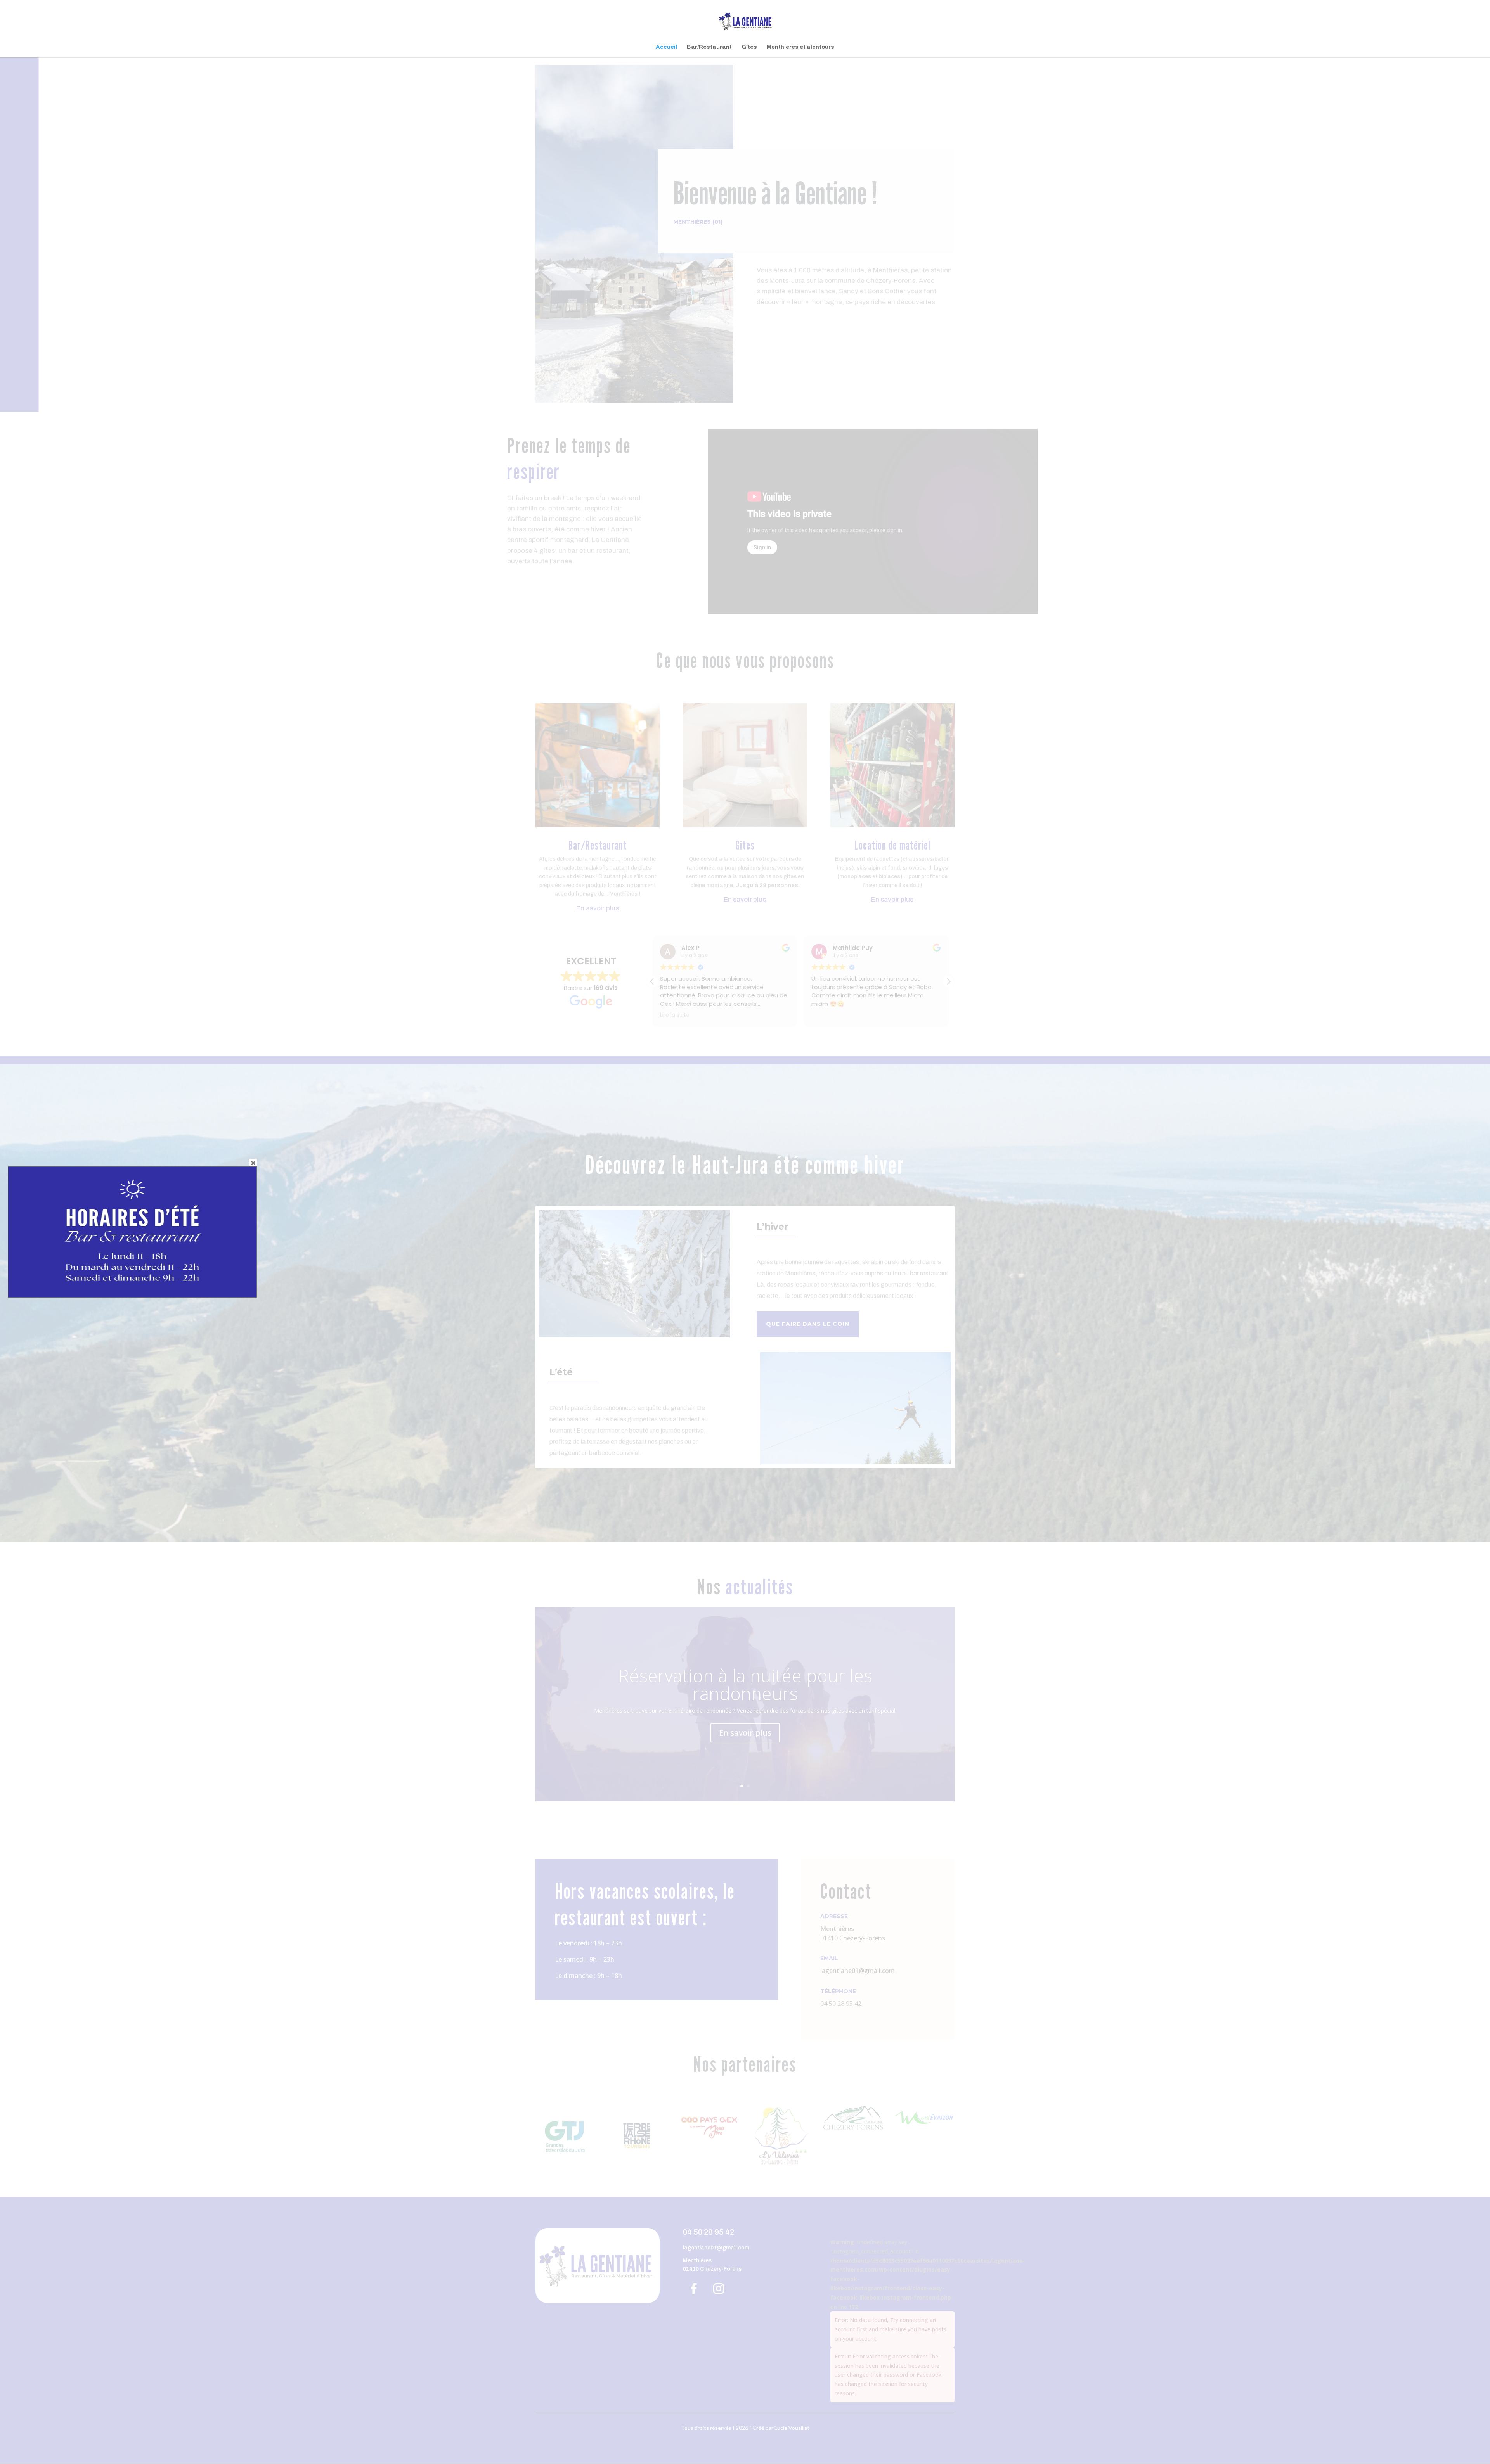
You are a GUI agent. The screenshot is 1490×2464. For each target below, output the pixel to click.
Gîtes (749, 47)
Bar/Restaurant (709, 47)
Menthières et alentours (800, 47)
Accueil (666, 47)
